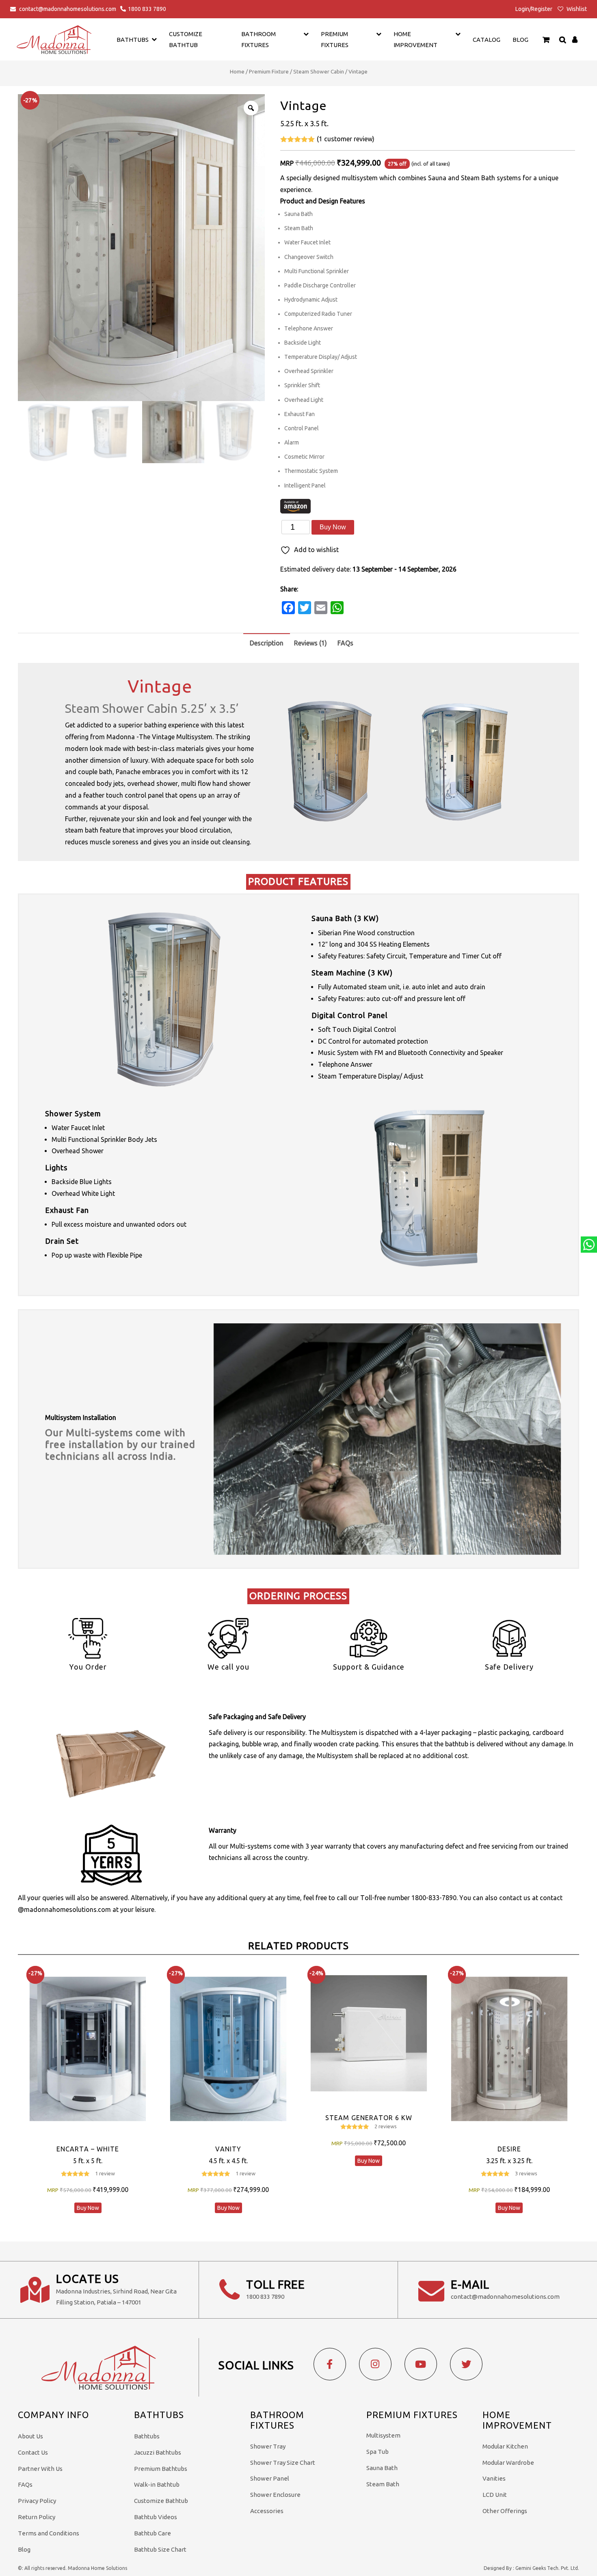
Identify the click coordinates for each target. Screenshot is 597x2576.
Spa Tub (377, 2452)
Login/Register (534, 9)
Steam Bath (383, 2484)
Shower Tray (268, 2446)
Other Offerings (505, 2511)
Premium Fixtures (335, 39)
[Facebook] (330, 2364)
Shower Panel (270, 2478)
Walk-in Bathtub (157, 2484)
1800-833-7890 (434, 1898)
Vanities (494, 2478)
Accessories (267, 2511)
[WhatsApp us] (589, 1245)
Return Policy (37, 2517)
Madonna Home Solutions (97, 2568)
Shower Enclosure (275, 2495)
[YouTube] (421, 2364)
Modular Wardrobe (508, 2463)
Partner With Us (40, 2469)
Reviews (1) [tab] (310, 643)
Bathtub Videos (156, 2517)
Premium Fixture (269, 71)
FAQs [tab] (345, 643)
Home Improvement (415, 39)
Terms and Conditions (49, 2533)
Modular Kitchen (505, 2446)
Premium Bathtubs (161, 2469)
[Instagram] (375, 2364)
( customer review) (346, 139)
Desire (509, 2149)
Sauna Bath (382, 2468)
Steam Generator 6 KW (369, 2118)
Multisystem (383, 2435)
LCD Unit (495, 2495)
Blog (520, 40)
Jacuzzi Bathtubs (158, 2452)
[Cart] (546, 39)
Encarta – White (88, 2149)
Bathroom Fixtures (258, 39)
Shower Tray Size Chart (283, 2463)
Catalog (487, 40)
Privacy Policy (37, 2501)
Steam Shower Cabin (319, 71)
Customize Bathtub (161, 2501)
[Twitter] (466, 2364)
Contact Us (33, 2452)
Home (237, 71)
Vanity (228, 2149)
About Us (30, 2436)
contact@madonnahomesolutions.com (68, 9)
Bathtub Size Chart (160, 2549)
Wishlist (576, 9)
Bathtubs (147, 2436)
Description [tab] (267, 643)
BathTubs (133, 40)
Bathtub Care (152, 2533)
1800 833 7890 (147, 9)
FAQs (25, 2484)
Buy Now (333, 527)
